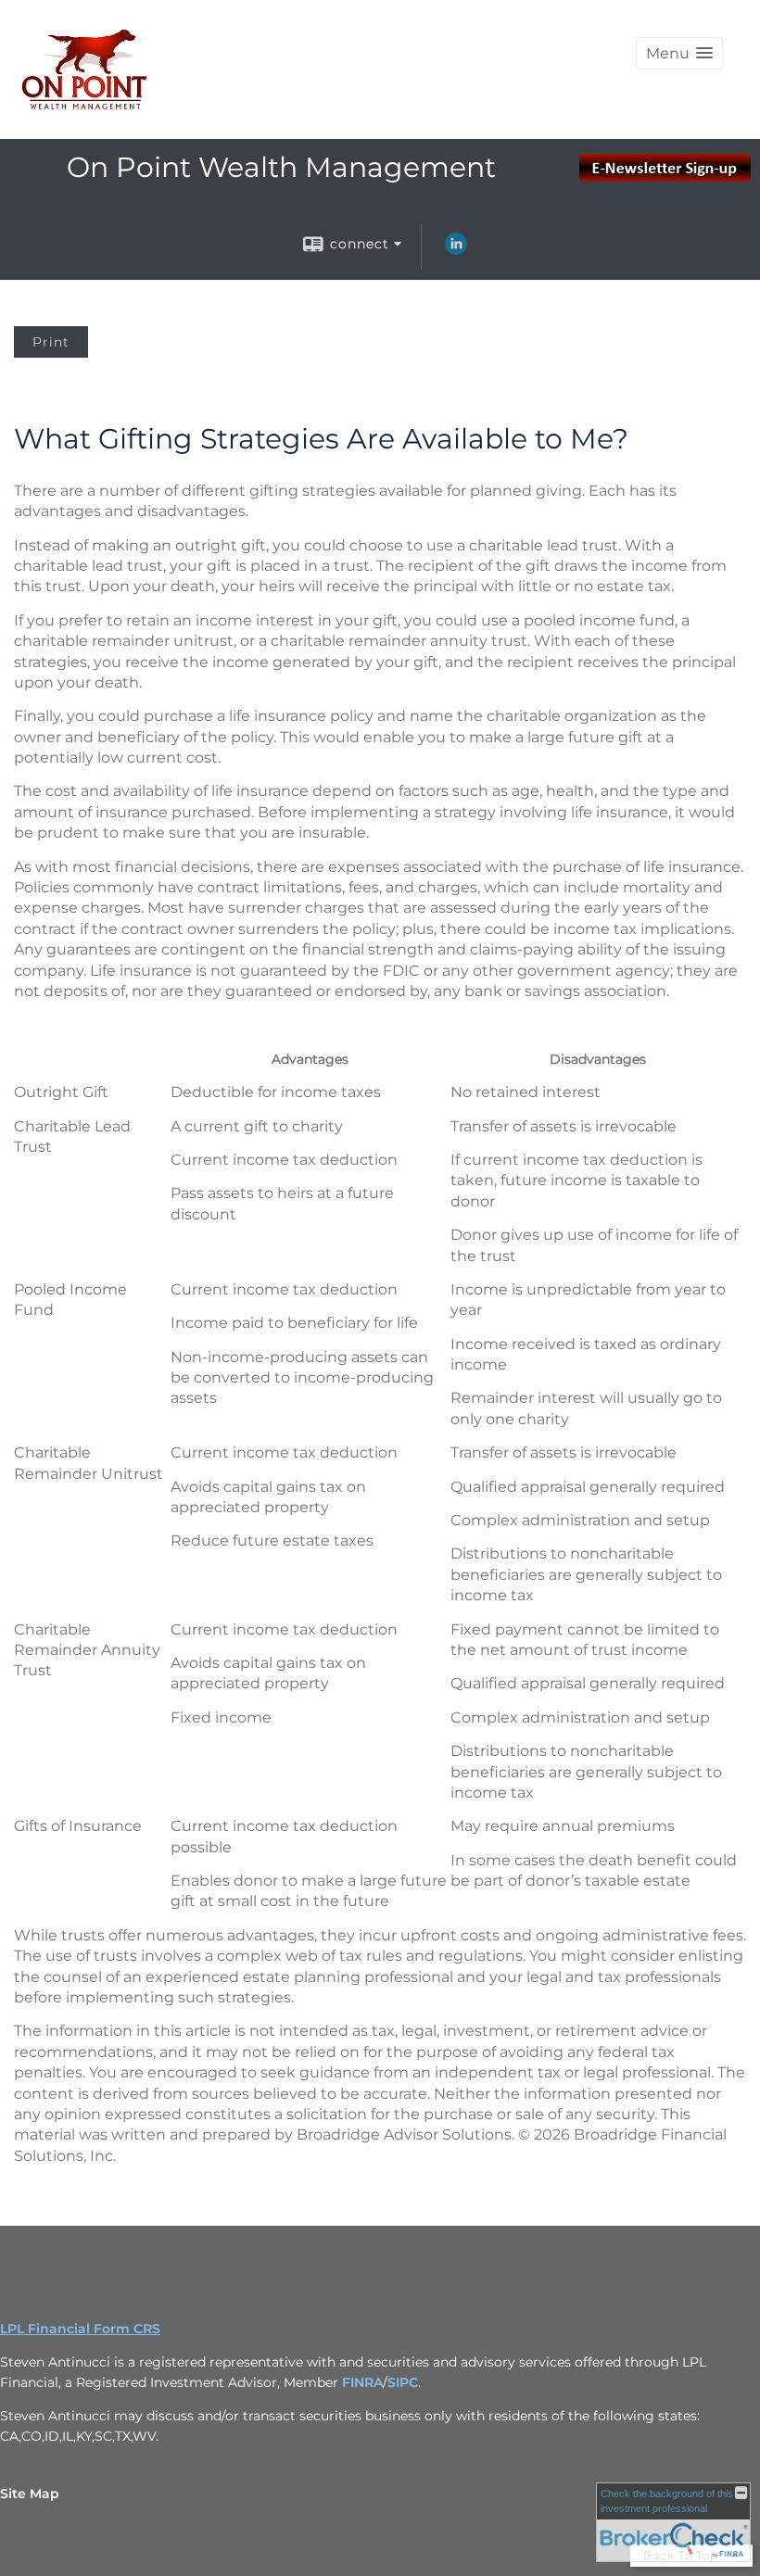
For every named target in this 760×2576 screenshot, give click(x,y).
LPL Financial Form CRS (80, 2329)
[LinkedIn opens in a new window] (456, 250)
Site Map (30, 2494)
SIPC (403, 2382)
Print (51, 342)
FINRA (362, 2382)
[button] (679, 53)
